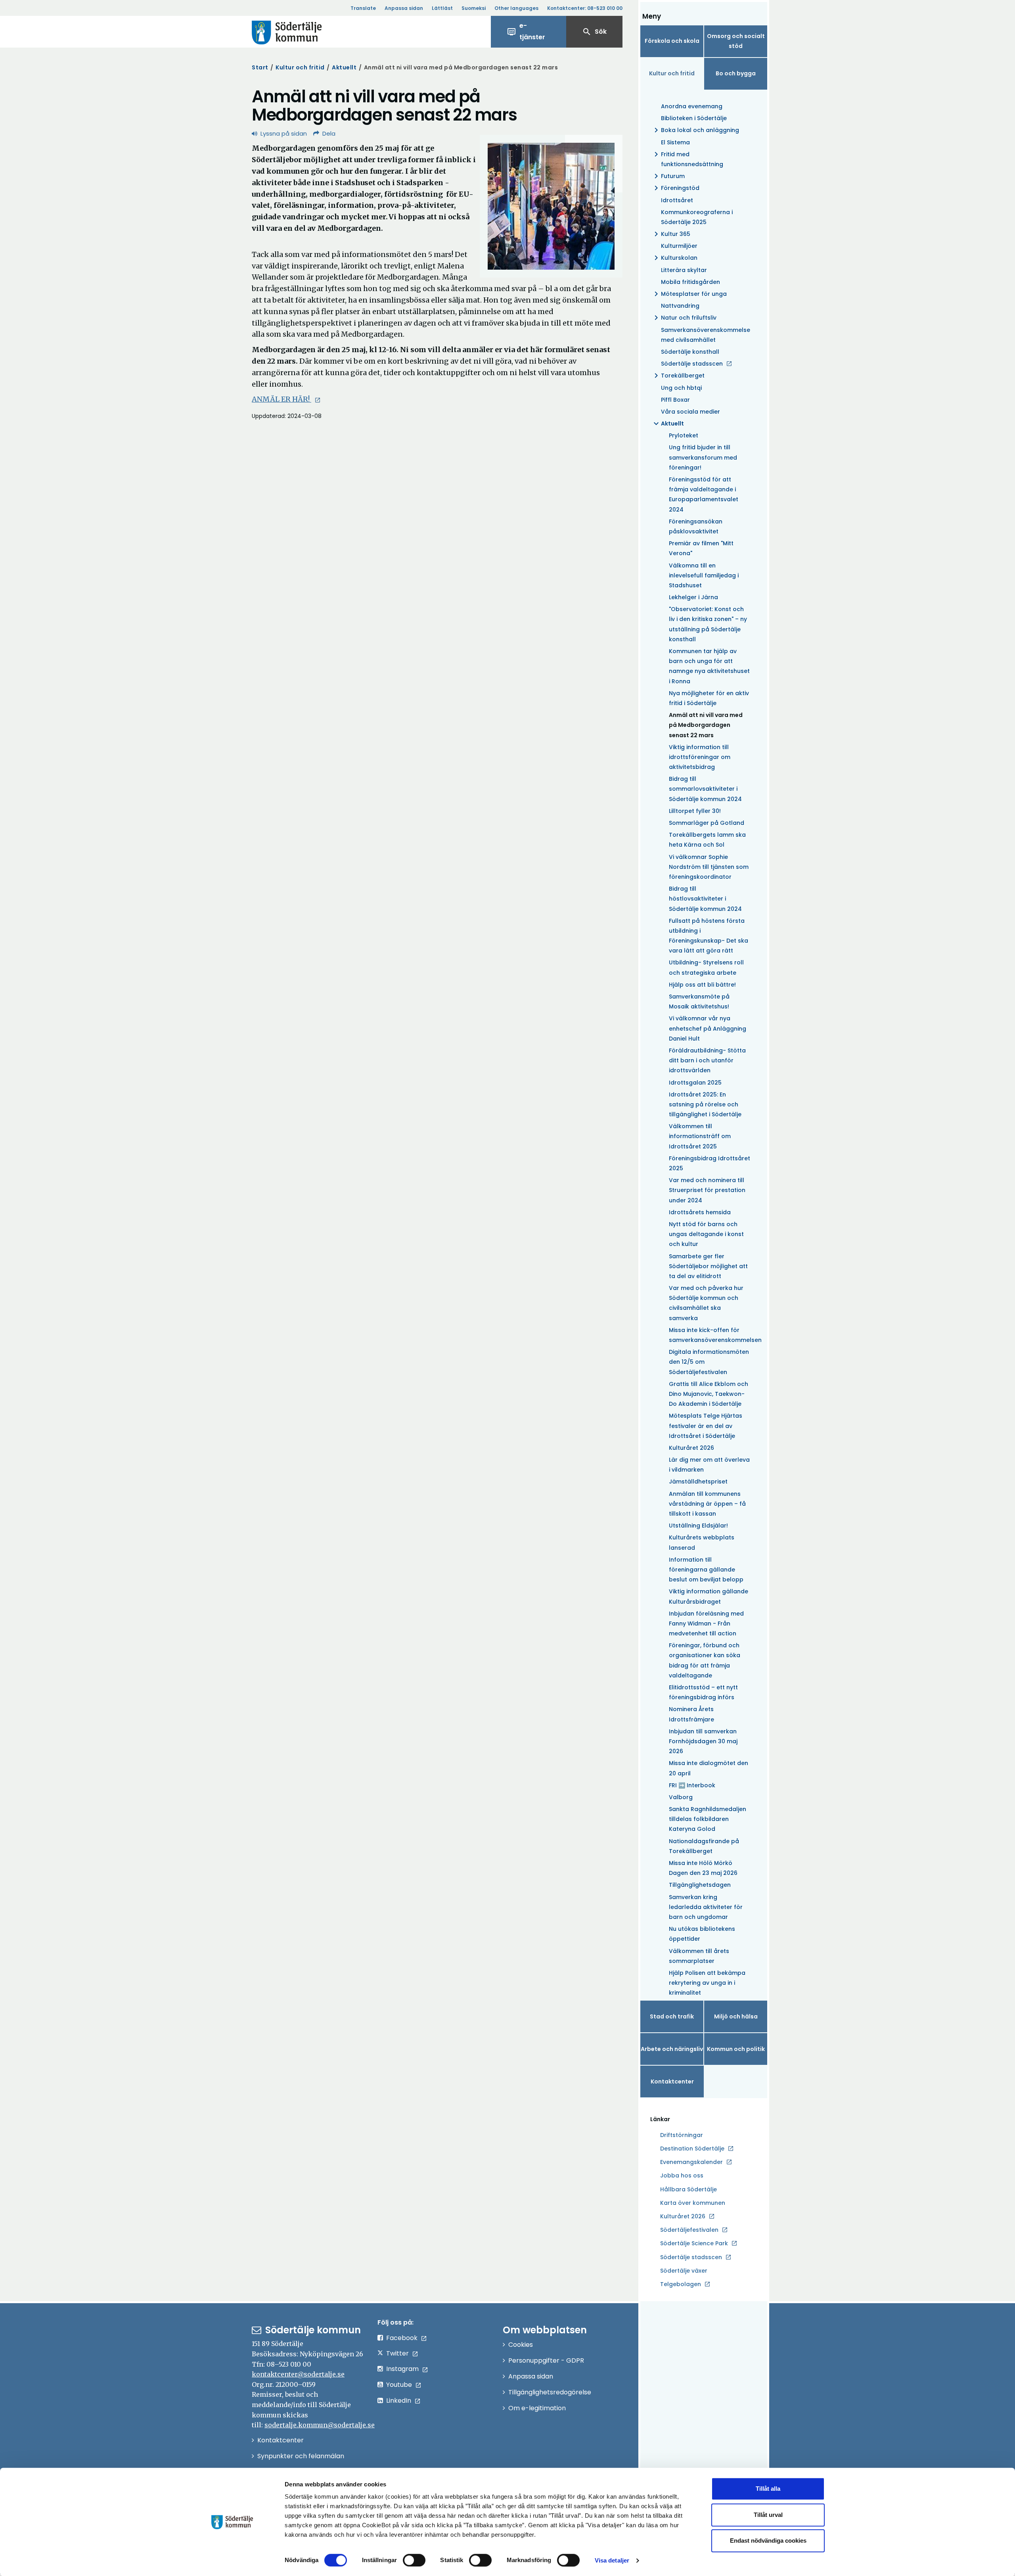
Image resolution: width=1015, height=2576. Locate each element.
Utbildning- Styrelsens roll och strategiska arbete (706, 967)
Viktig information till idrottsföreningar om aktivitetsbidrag (700, 757)
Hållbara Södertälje (688, 2189)
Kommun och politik (736, 2049)
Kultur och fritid (300, 67)
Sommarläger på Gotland (707, 823)
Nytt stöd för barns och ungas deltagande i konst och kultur (706, 1234)
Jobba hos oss (682, 2176)
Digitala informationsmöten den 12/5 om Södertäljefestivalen (709, 1362)
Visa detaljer (612, 2560)
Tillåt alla (768, 2489)
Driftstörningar (682, 2135)
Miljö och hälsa (736, 2016)
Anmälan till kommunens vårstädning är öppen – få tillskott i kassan (707, 1504)
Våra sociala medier (690, 412)
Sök (594, 32)
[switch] (414, 2560)
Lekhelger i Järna (693, 597)
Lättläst (442, 8)
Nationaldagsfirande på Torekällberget (704, 1846)
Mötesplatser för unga (689, 294)
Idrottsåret (677, 200)
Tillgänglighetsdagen (700, 1885)
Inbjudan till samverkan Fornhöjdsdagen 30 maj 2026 (703, 1741)
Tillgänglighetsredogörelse (550, 2392)
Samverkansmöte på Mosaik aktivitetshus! (699, 1001)
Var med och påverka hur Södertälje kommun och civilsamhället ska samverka (706, 1303)
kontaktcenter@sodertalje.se (298, 2374)
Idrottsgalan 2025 (695, 1083)
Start (260, 67)
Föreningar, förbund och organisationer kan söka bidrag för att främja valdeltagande (705, 1660)
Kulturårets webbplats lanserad (702, 1542)
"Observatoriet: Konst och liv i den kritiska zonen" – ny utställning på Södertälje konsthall (708, 624)
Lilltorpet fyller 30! (695, 811)
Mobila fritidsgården (690, 282)
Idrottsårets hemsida (700, 1212)
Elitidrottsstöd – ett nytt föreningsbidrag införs (703, 1692)
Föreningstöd (675, 188)
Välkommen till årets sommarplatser (699, 1956)
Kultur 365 (671, 234)
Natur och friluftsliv (684, 318)
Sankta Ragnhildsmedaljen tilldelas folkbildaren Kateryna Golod (708, 1819)
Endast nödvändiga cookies (768, 2541)
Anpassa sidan (404, 8)
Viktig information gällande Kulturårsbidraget (709, 1596)
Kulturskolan (674, 258)
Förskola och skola (672, 41)
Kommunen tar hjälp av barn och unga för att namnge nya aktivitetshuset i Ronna (709, 666)
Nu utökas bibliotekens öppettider (702, 1934)
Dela (329, 133)
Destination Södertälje (692, 2149)
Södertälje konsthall (690, 352)
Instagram (402, 2369)
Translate (363, 8)
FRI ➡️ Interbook (692, 1785)
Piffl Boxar (675, 400)
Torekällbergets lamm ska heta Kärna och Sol (707, 840)
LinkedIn (399, 2401)
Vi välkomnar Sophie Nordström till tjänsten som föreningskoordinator (709, 867)
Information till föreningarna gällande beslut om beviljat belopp (706, 1570)
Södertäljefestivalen (689, 2230)
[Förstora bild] (551, 206)
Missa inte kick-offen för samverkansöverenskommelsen (710, 1335)
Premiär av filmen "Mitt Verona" (701, 548)
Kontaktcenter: (585, 8)
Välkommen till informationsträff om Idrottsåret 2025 (700, 1136)
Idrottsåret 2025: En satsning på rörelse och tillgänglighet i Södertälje (705, 1104)
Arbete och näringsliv (672, 2049)
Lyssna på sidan (284, 133)
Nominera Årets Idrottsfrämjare (691, 1714)
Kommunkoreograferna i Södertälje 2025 (697, 217)
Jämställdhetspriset (698, 1482)
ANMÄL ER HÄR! (282, 399)
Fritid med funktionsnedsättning (687, 159)
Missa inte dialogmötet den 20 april (709, 1768)
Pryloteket (684, 435)
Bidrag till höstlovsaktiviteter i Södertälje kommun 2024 (705, 899)
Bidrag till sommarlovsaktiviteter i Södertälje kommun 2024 (705, 789)
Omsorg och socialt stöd (736, 41)
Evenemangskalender (691, 2162)
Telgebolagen (681, 2285)
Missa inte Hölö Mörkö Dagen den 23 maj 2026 (703, 1868)
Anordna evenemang (692, 106)
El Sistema (675, 142)
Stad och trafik (672, 2016)
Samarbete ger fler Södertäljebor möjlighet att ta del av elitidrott (708, 1266)
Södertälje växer (684, 2271)
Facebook (402, 2338)
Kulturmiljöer (679, 246)
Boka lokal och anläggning (695, 130)
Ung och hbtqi (681, 388)
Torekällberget (678, 376)
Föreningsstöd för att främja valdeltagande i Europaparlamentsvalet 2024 (704, 494)
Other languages (516, 8)
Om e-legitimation (537, 2408)
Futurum (668, 176)
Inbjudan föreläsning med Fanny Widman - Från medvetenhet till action (706, 1623)
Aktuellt (344, 67)
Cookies (521, 2345)
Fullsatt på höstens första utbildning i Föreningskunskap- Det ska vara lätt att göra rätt (709, 936)
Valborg (681, 1797)
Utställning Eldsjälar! (698, 1526)
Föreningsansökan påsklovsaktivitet (696, 526)
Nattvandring (680, 306)
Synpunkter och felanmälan (301, 2456)
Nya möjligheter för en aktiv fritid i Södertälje (709, 698)
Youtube (399, 2385)
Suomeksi (474, 8)
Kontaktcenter (672, 2081)
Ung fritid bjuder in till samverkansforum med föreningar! (703, 457)
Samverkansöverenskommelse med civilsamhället (706, 335)
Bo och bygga (736, 73)
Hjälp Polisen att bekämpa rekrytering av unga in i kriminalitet (707, 1983)
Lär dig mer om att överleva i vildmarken (709, 1465)
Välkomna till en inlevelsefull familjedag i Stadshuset (704, 575)
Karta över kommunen (693, 2203)
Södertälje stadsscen (692, 364)
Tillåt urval (768, 2515)
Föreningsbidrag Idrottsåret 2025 (710, 1163)
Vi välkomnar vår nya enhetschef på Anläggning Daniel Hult (708, 1028)
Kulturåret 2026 (691, 1448)
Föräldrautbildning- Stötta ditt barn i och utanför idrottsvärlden (707, 1060)
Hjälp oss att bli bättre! (702, 985)
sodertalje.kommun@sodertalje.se (320, 2425)
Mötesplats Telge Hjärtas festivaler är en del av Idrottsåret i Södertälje (706, 1426)
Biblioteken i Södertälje (694, 118)
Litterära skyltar (684, 270)
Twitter (397, 2353)
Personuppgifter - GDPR (546, 2360)
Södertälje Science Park (694, 2244)
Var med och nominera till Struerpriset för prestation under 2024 (707, 1190)
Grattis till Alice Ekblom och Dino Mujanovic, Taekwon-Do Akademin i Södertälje (709, 1394)
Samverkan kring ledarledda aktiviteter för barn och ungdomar (706, 1907)
